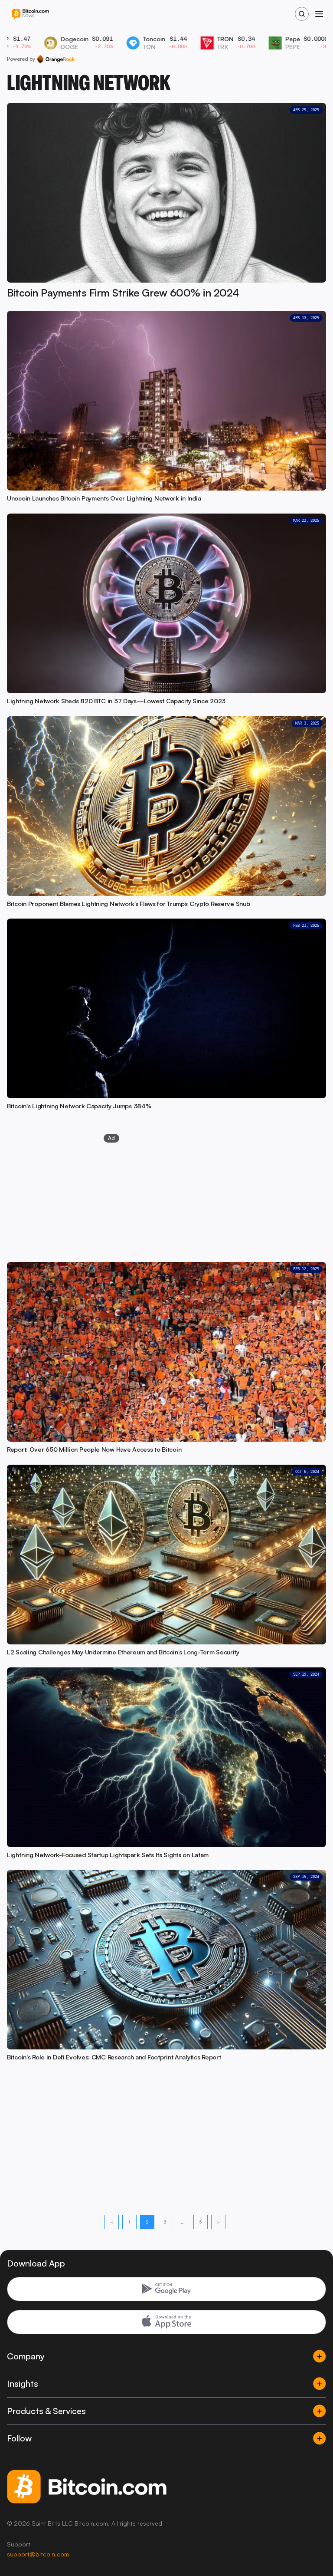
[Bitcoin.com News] (30, 14)
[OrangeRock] (56, 59)
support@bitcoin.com (38, 2554)
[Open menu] (319, 14)
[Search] (302, 14)
